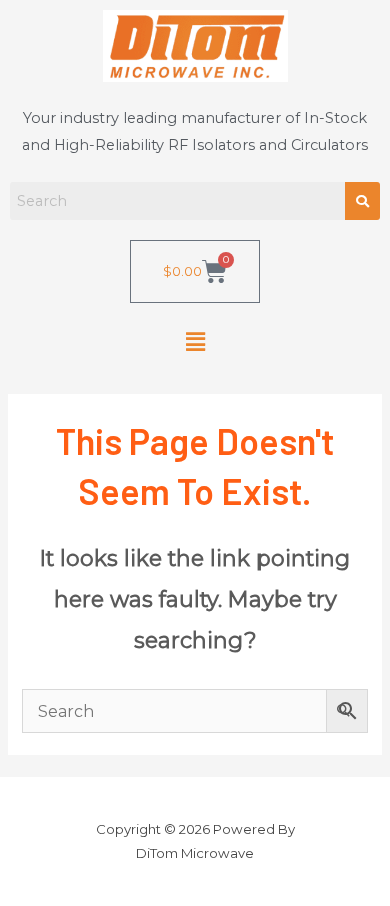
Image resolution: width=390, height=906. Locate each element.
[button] (195, 342)
